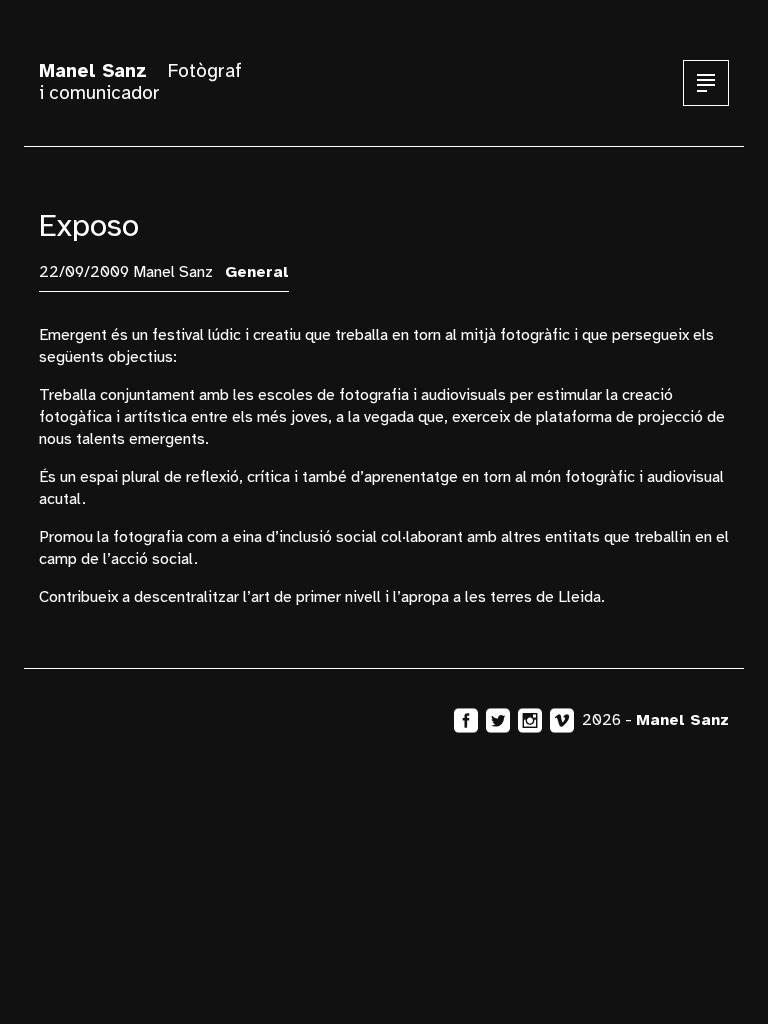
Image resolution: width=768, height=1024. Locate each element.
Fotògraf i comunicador (140, 82)
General (257, 272)
